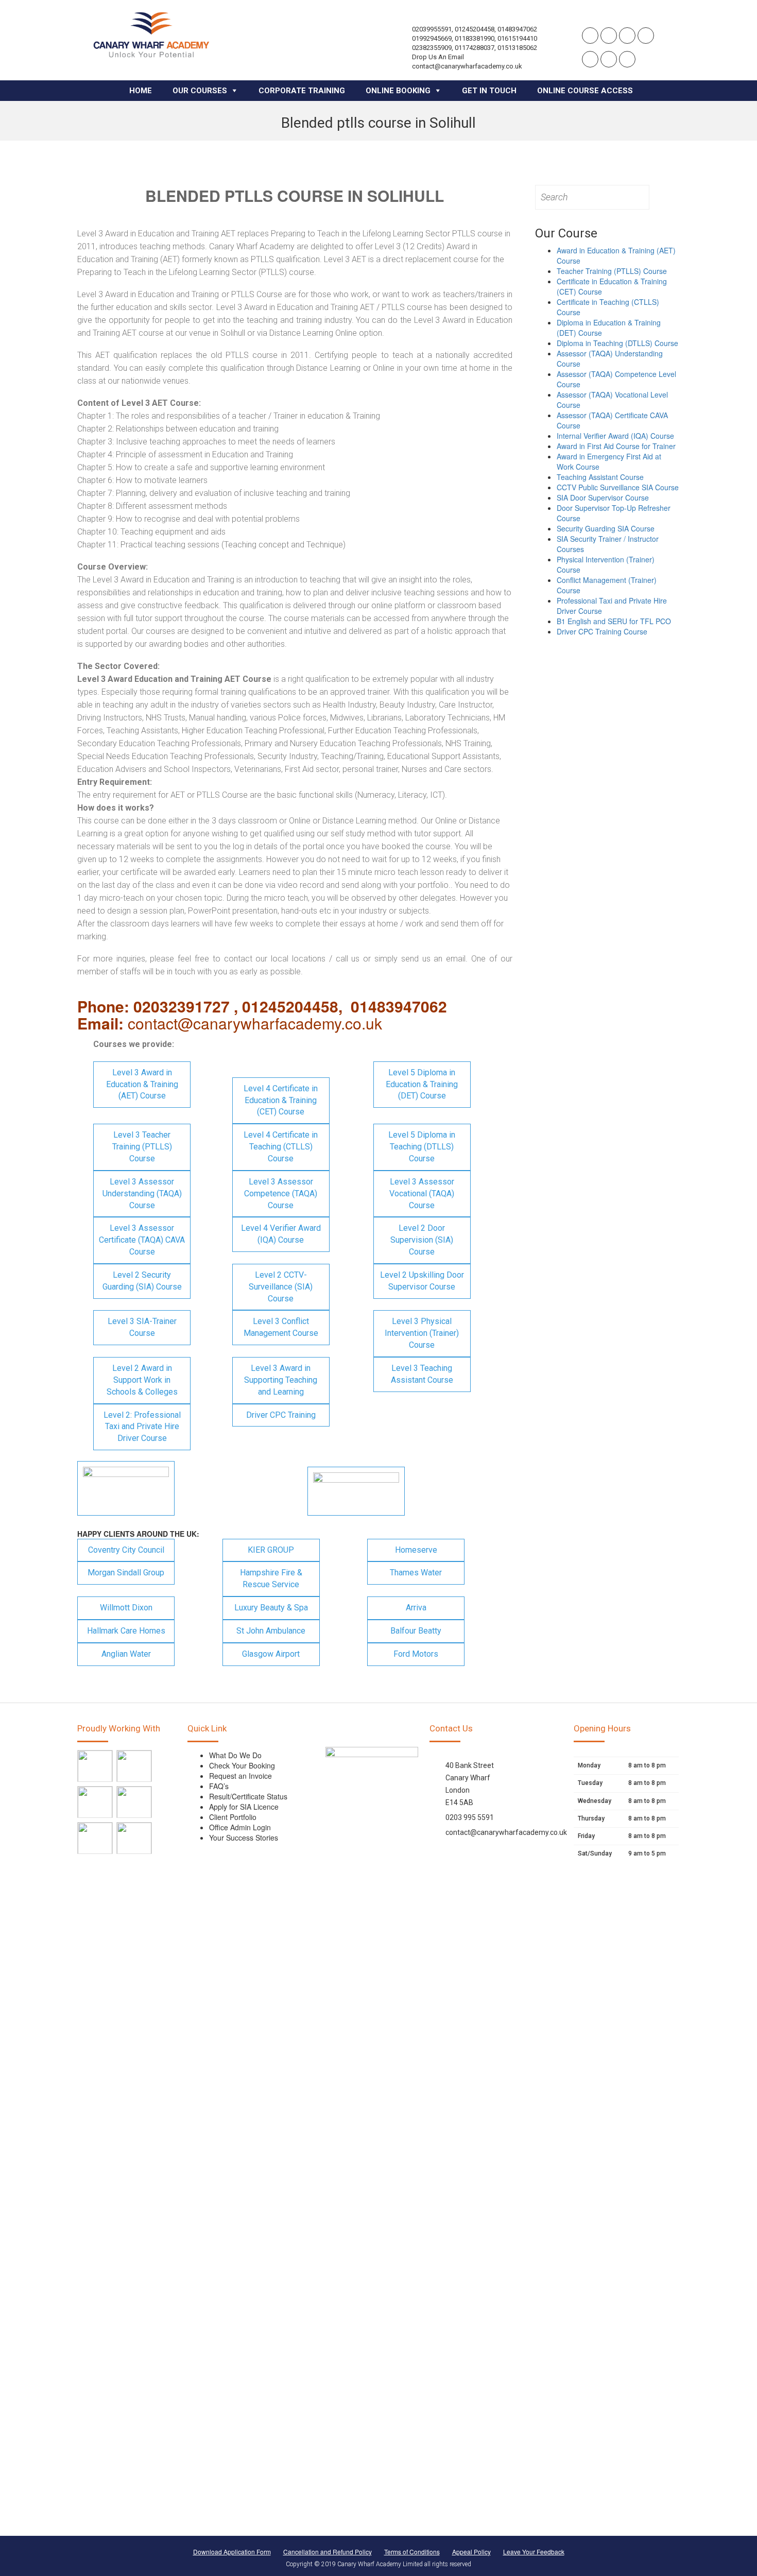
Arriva (416, 1608)
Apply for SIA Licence (244, 1807)
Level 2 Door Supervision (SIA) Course (422, 1240)
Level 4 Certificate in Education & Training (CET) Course (281, 1100)
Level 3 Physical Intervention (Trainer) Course (422, 1333)
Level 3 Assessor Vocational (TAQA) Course (422, 1193)
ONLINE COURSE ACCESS (585, 91)
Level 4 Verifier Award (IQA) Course (281, 1234)
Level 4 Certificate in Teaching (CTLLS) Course (281, 1147)
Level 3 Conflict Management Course (281, 1327)
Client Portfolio (233, 1817)
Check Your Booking (242, 1765)
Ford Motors (416, 1654)
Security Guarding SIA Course (606, 528)
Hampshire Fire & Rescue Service (271, 1578)
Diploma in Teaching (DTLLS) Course (617, 343)
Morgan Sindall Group (126, 1573)
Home (141, 91)
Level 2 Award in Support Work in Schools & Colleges (142, 1380)
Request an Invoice (240, 1776)
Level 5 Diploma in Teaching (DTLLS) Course (422, 1147)
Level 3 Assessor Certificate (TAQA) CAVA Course (142, 1240)
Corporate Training (302, 91)
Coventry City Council (126, 1550)
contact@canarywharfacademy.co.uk (506, 1832)
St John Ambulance (271, 1631)
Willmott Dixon (126, 1608)
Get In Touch (489, 91)
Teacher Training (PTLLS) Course (612, 271)
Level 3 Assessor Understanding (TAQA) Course (142, 1193)
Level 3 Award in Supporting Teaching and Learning (281, 1380)
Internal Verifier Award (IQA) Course (615, 436)
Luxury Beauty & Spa (271, 1608)
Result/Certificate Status (248, 1796)
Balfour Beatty (416, 1631)
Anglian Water (126, 1654)
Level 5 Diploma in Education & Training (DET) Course (422, 1084)
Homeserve (416, 1550)
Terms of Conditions (412, 2552)
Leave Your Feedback (534, 2552)
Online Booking (398, 91)
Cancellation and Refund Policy (328, 2552)
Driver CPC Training (281, 1415)
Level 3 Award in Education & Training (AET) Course (142, 1084)
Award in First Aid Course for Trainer (616, 446)
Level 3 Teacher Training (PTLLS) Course (142, 1147)
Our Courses (200, 91)
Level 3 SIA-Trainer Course (142, 1327)
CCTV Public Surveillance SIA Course (618, 487)
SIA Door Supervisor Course (603, 497)
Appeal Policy (471, 2552)
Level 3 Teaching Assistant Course (422, 1374)
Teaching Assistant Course (600, 477)
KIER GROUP (271, 1550)
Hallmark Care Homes (126, 1631)
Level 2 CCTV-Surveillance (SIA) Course (281, 1287)
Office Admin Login (240, 1827)
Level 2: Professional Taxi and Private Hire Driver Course (142, 1427)
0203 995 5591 (470, 1817)
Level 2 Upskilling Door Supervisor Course (422, 1281)
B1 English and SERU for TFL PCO (614, 621)
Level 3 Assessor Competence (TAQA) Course (281, 1193)
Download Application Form (232, 2552)
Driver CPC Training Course (602, 631)
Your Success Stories (244, 1837)
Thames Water (416, 1573)
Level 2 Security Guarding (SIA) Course (142, 1281)
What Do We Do (235, 1755)
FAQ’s (219, 1786)
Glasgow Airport (271, 1654)
